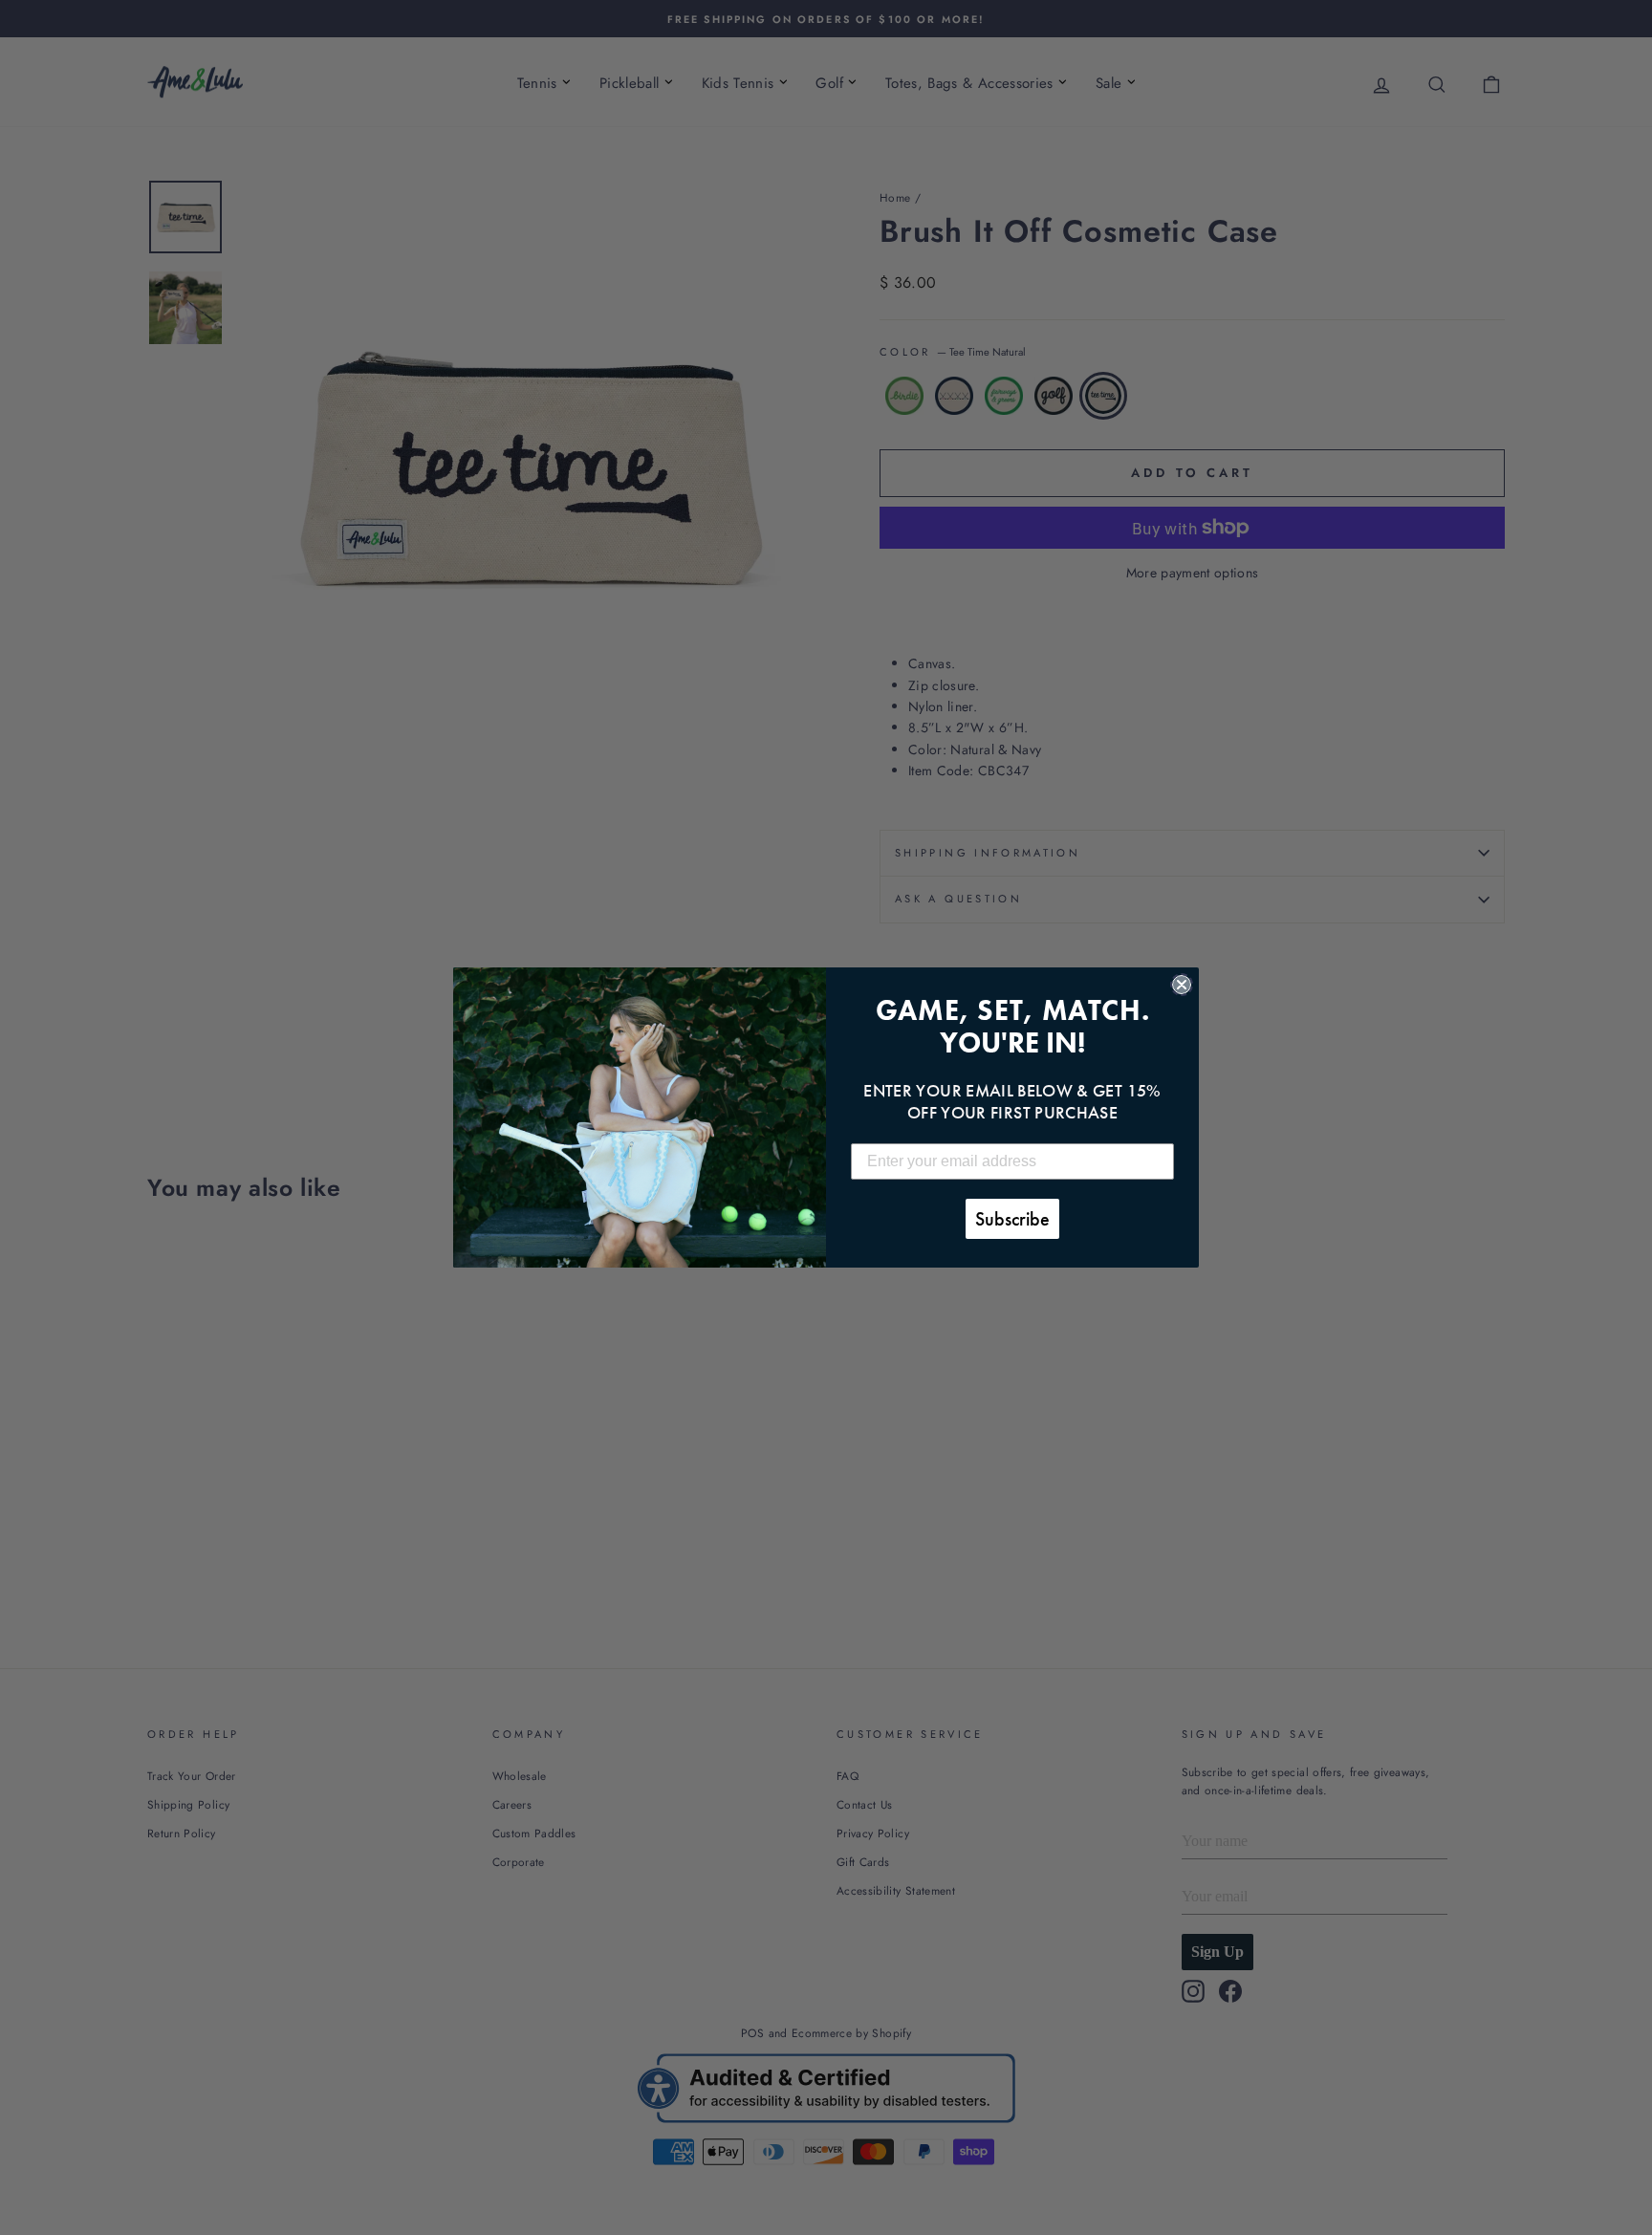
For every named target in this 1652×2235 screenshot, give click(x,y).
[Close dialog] (1182, 985)
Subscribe (1012, 1219)
